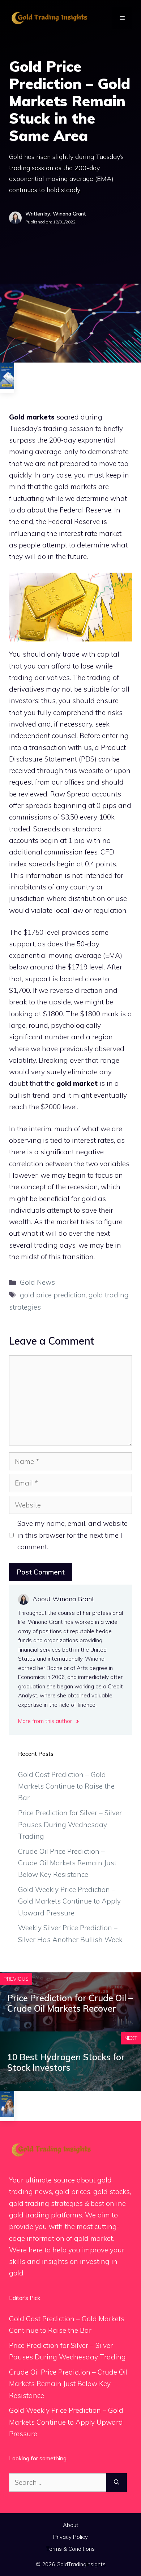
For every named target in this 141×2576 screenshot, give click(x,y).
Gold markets (32, 417)
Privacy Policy (70, 2537)
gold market (77, 1083)
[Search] (117, 2482)
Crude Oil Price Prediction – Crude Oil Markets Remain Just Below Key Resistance (67, 1863)
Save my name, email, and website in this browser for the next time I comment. (72, 1535)
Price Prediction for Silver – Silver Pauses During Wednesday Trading (70, 1824)
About (71, 2525)
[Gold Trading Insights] (49, 17)
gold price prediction (53, 1295)
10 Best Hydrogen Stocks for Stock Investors (66, 2062)
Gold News (37, 1282)
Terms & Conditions (70, 2549)
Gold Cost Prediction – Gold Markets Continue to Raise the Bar (66, 1786)
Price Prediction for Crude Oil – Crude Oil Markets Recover (70, 2003)
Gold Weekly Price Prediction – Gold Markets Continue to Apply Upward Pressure (69, 1901)
